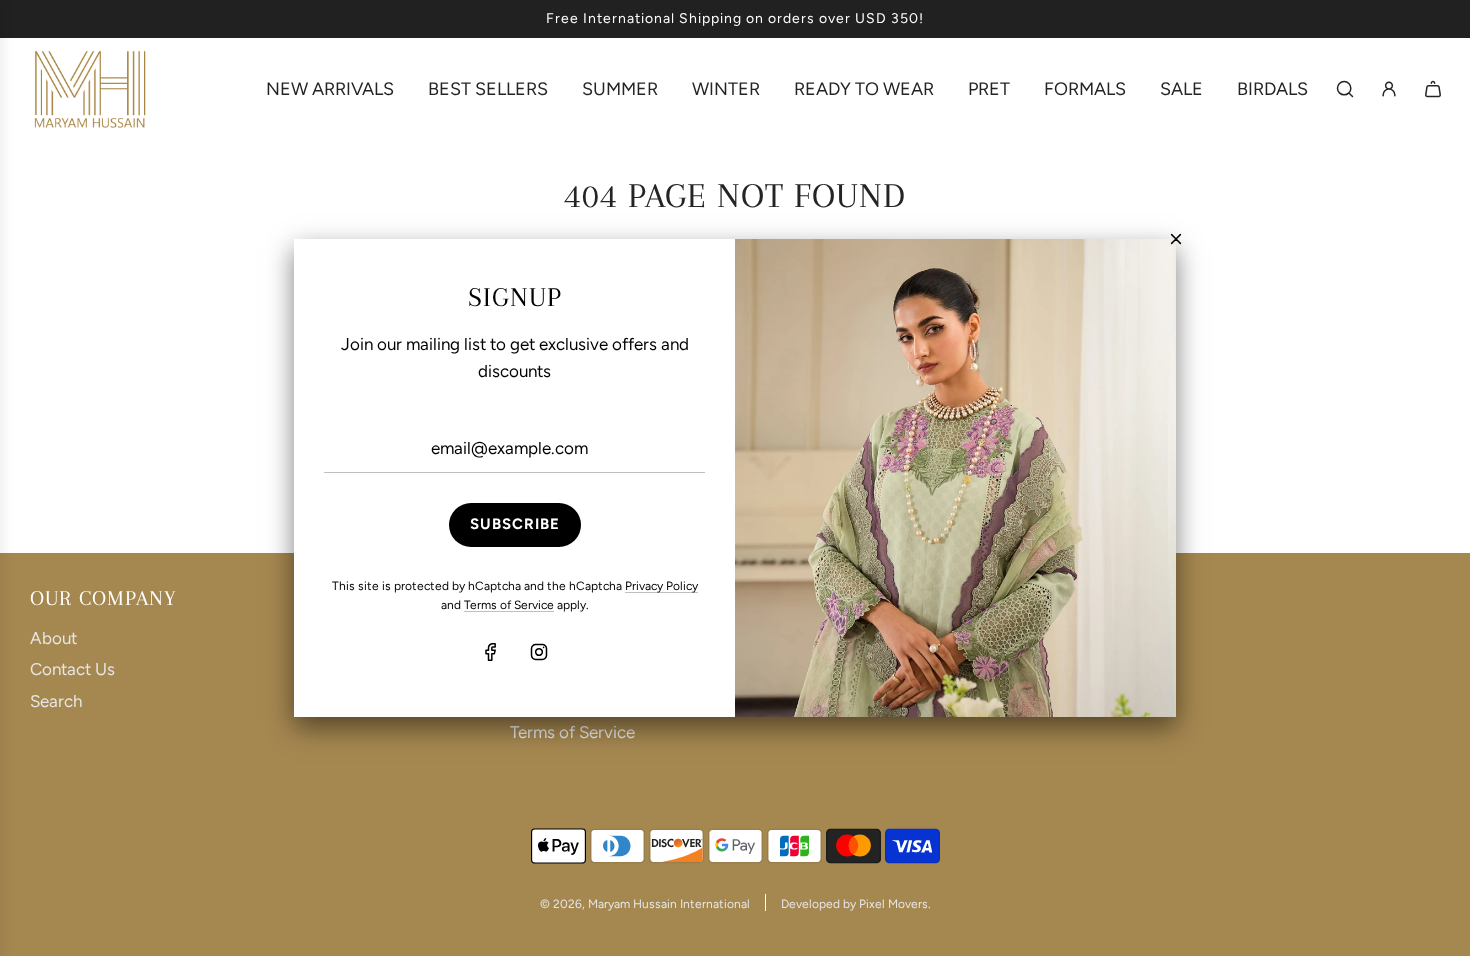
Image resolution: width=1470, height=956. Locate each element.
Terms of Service (509, 605)
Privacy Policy (661, 586)
